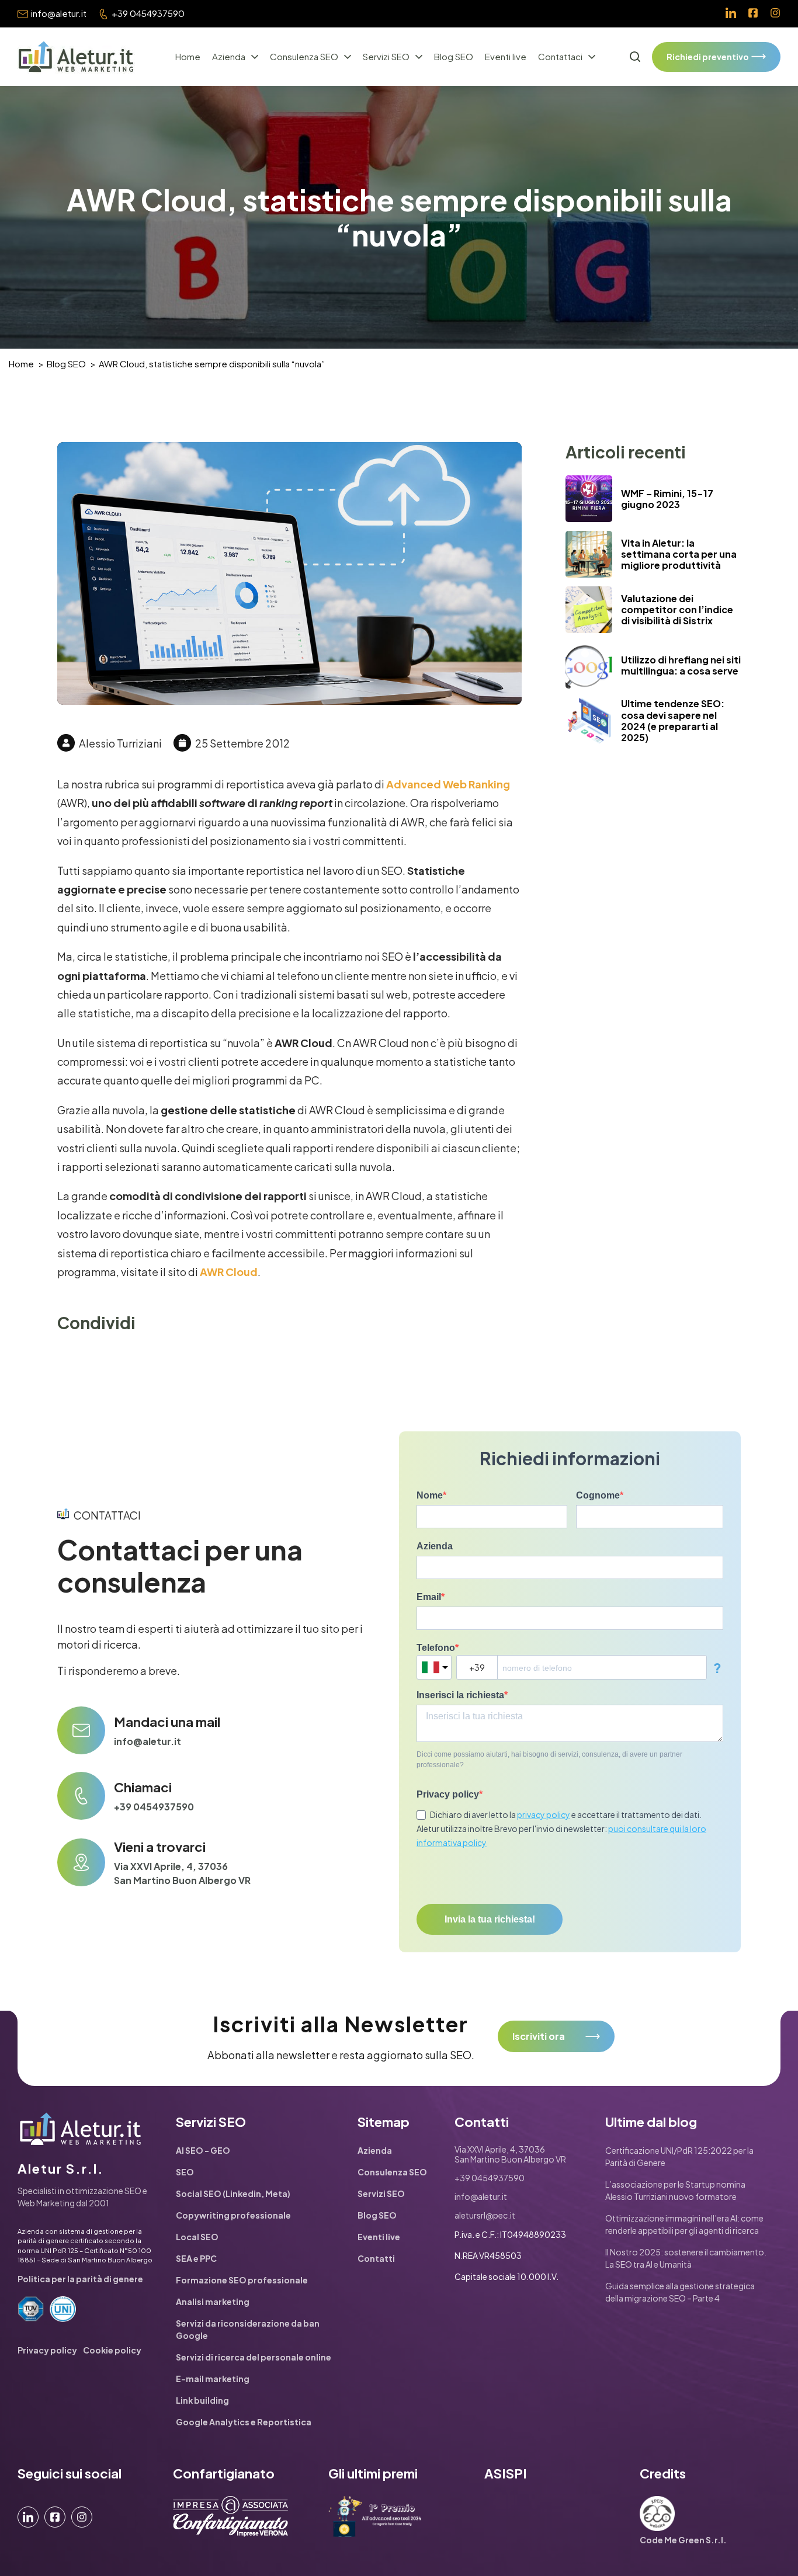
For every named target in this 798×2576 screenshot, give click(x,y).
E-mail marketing (213, 2379)
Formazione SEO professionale (242, 2280)
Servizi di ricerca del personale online (254, 2357)
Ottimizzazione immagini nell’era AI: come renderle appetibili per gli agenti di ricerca (684, 2224)
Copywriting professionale (233, 2215)
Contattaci (560, 56)
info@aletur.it (59, 13)
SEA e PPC (196, 2258)
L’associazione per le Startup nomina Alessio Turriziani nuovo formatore (675, 2190)
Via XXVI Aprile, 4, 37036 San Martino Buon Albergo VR (182, 1873)
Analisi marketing (213, 2302)
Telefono (436, 1648)
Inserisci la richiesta (460, 1695)
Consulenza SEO (304, 56)
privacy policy (544, 1814)
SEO (185, 2172)
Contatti (376, 2258)
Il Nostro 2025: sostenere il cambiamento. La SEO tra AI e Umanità (686, 2258)
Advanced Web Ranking (448, 784)
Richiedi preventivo (708, 57)
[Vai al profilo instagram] (775, 14)
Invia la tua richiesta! (490, 1919)
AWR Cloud (229, 1272)
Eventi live (506, 56)
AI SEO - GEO (203, 2150)
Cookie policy (112, 2350)
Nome (430, 1495)
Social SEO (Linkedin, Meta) (233, 2193)
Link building (202, 2400)
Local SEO (197, 2237)
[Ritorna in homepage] (76, 57)
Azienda (229, 56)
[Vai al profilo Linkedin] (731, 14)
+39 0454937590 (148, 13)
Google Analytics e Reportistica (244, 2422)
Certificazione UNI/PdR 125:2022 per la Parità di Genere (679, 2156)
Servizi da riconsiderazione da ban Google (248, 2329)
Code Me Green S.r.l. (683, 2540)
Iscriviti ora (539, 2036)
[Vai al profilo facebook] (753, 14)
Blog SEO (454, 56)
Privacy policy (448, 1794)
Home (188, 56)
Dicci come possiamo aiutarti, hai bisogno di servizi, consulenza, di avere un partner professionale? (549, 1760)
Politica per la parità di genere (80, 2279)
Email (429, 1597)
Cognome (598, 1495)
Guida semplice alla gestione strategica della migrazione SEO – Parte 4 (680, 2292)
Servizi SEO (386, 56)
